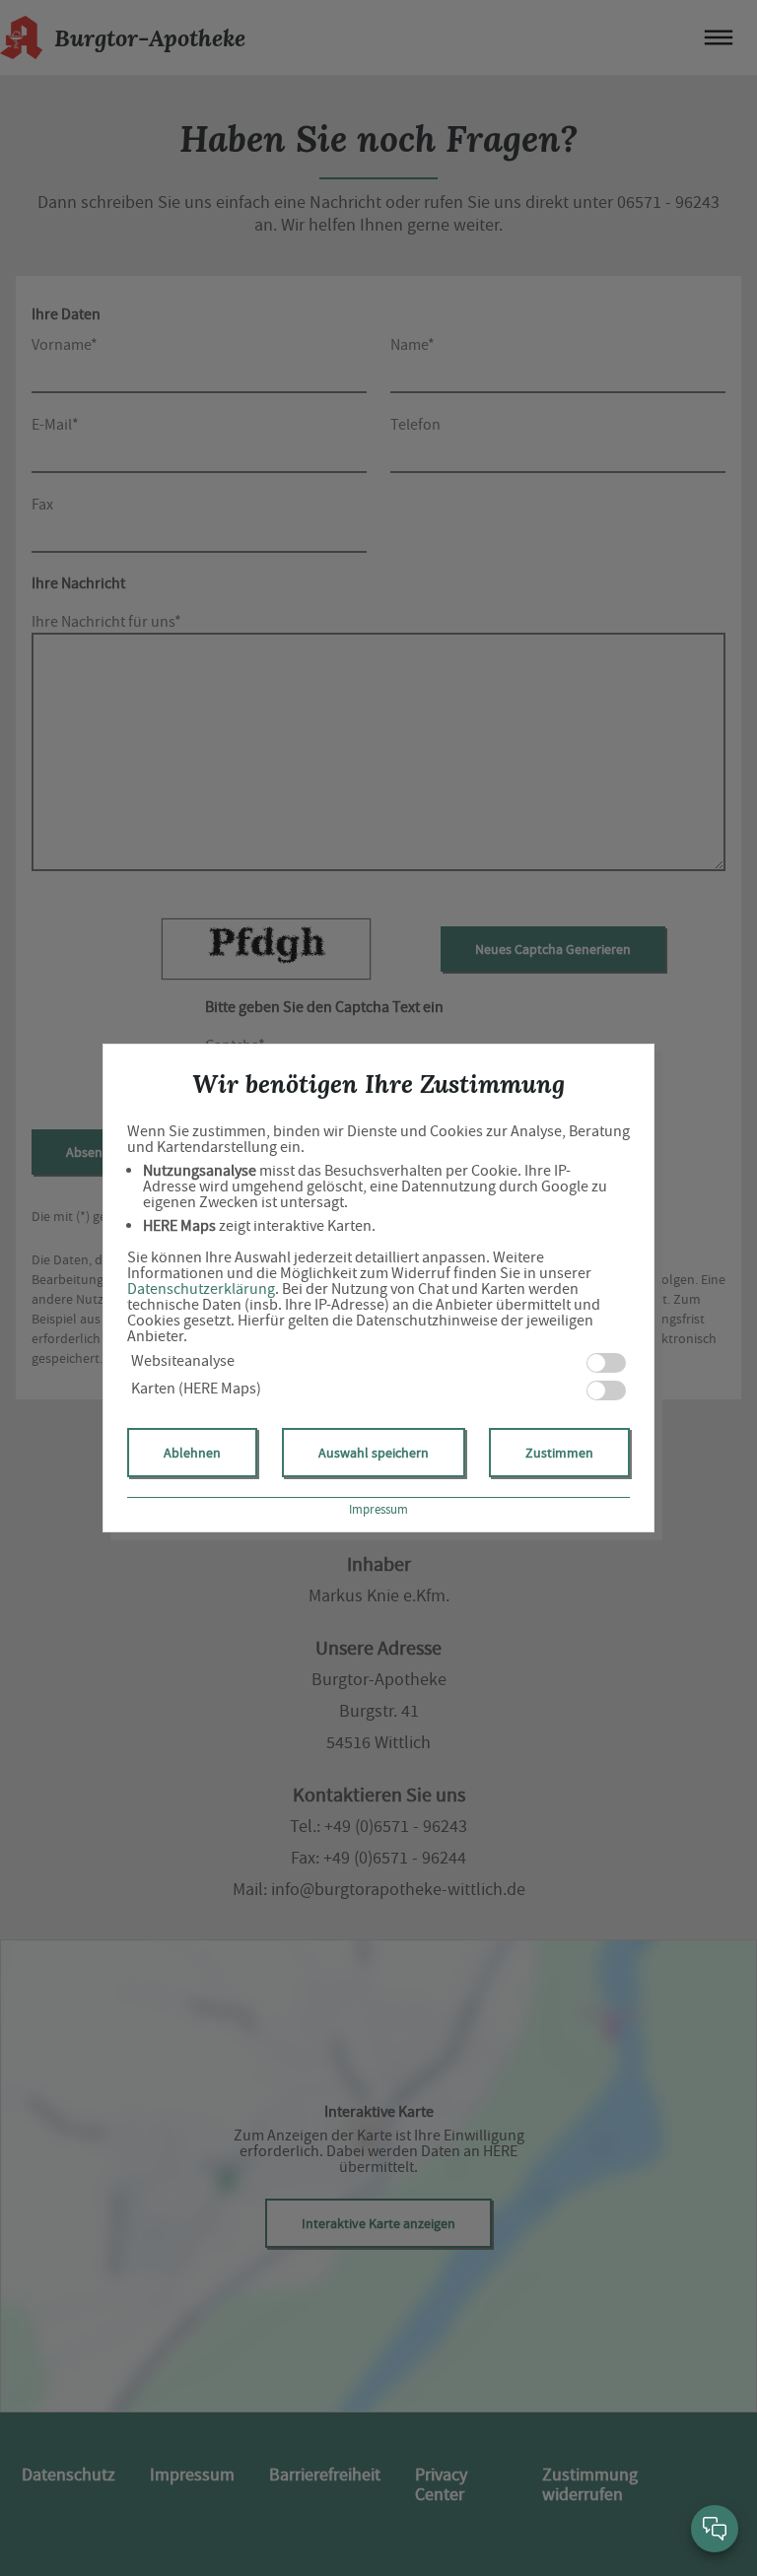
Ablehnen (192, 1453)
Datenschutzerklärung (201, 1289)
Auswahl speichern (374, 1453)
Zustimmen (559, 1453)
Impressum (378, 1509)
